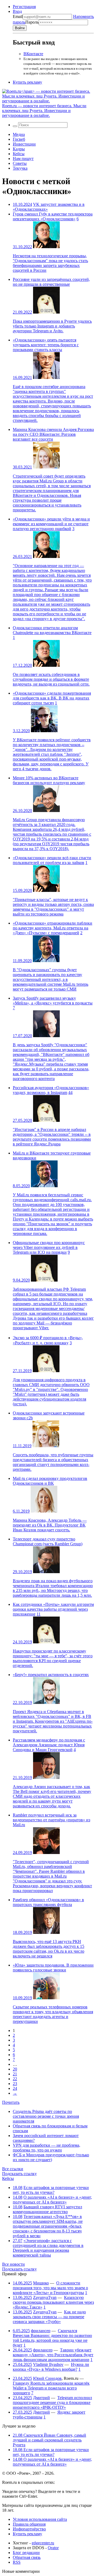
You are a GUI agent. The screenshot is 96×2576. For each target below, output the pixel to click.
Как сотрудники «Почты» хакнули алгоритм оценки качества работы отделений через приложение (53, 1609)
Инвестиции (24, 144)
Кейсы (19, 154)
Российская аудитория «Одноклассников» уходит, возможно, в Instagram (51, 1090)
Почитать (11, 2102)
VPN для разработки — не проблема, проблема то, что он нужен (47, 2148)
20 (15, 2069)
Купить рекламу (27, 82)
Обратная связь (27, 2557)
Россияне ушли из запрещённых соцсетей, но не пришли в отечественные (51, 282)
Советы (20, 163)
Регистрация (24, 7)
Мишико (41, 2283)
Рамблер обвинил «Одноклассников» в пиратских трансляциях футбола (48, 1902)
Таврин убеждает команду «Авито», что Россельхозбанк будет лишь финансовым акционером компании (53, 2355)
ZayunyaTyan (45, 2297)
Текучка (20, 168)
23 (15, 2084)
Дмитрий (41, 2398)
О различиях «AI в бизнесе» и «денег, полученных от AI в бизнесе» (52, 2200)
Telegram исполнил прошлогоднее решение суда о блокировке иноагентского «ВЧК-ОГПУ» (52, 2402)
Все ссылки (13, 2169)
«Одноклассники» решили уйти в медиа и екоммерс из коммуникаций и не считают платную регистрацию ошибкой (51, 524)
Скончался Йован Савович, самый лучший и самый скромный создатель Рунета (49, 2440)
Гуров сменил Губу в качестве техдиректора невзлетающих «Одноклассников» (53, 216)
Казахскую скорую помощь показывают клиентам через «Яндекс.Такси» (53, 2302)
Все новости (13, 2264)
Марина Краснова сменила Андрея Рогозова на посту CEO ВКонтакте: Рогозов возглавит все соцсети (53, 434)
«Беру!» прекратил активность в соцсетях (51, 1675)
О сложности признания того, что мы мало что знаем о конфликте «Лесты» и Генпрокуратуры (50, 2288)
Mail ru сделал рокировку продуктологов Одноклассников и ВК (50, 1481)
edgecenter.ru (43, 2543)
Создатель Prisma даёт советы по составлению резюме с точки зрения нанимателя (46, 2116)
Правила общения (29, 2524)
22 (15, 2079)
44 (70, 1092)
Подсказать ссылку (19, 2174)
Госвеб (19, 139)
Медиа (19, 134)
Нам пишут (23, 159)
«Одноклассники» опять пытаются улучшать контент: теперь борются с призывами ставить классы (46, 345)
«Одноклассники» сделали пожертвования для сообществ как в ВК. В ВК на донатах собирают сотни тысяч (52, 698)
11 (39, 1614)
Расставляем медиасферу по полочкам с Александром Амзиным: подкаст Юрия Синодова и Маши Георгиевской (49, 1745)
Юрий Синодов (47, 2378)
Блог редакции (26, 2553)
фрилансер (41, 2331)
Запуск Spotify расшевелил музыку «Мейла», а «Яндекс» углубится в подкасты (53, 1001)
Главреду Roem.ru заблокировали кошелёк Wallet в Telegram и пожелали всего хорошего (51, 2388)
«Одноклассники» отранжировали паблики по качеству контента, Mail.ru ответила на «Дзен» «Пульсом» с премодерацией (53, 928)
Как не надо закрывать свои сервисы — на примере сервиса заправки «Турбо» (49, 2317)
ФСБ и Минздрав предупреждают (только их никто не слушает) (51, 2157)
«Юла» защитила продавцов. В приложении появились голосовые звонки (53, 1968)
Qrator (53, 2548)
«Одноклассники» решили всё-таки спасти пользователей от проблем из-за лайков (52, 860)
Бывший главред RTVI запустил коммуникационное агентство (47, 2209)
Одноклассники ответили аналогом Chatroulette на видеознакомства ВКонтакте (52, 630)
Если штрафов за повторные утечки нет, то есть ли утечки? (51, 2190)
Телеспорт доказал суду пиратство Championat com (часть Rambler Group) (48, 1541)
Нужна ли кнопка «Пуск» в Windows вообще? (51, 2367)
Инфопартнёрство (29, 2529)
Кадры (19, 149)
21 (15, 2074)
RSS (17, 2562)
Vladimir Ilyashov (48, 2364)
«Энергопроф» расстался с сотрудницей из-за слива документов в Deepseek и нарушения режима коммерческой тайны (48, 2248)
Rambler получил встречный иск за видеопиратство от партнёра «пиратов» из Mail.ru (51, 1820)
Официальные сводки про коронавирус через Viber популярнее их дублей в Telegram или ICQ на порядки (49, 1247)
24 (15, 2088)
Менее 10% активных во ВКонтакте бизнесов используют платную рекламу (49, 780)
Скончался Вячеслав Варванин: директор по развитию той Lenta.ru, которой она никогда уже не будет (52, 2338)
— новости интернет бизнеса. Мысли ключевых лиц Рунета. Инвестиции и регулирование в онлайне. (44, 111)
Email (18, 16)
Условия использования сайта (40, 2519)
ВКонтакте (33, 54)
